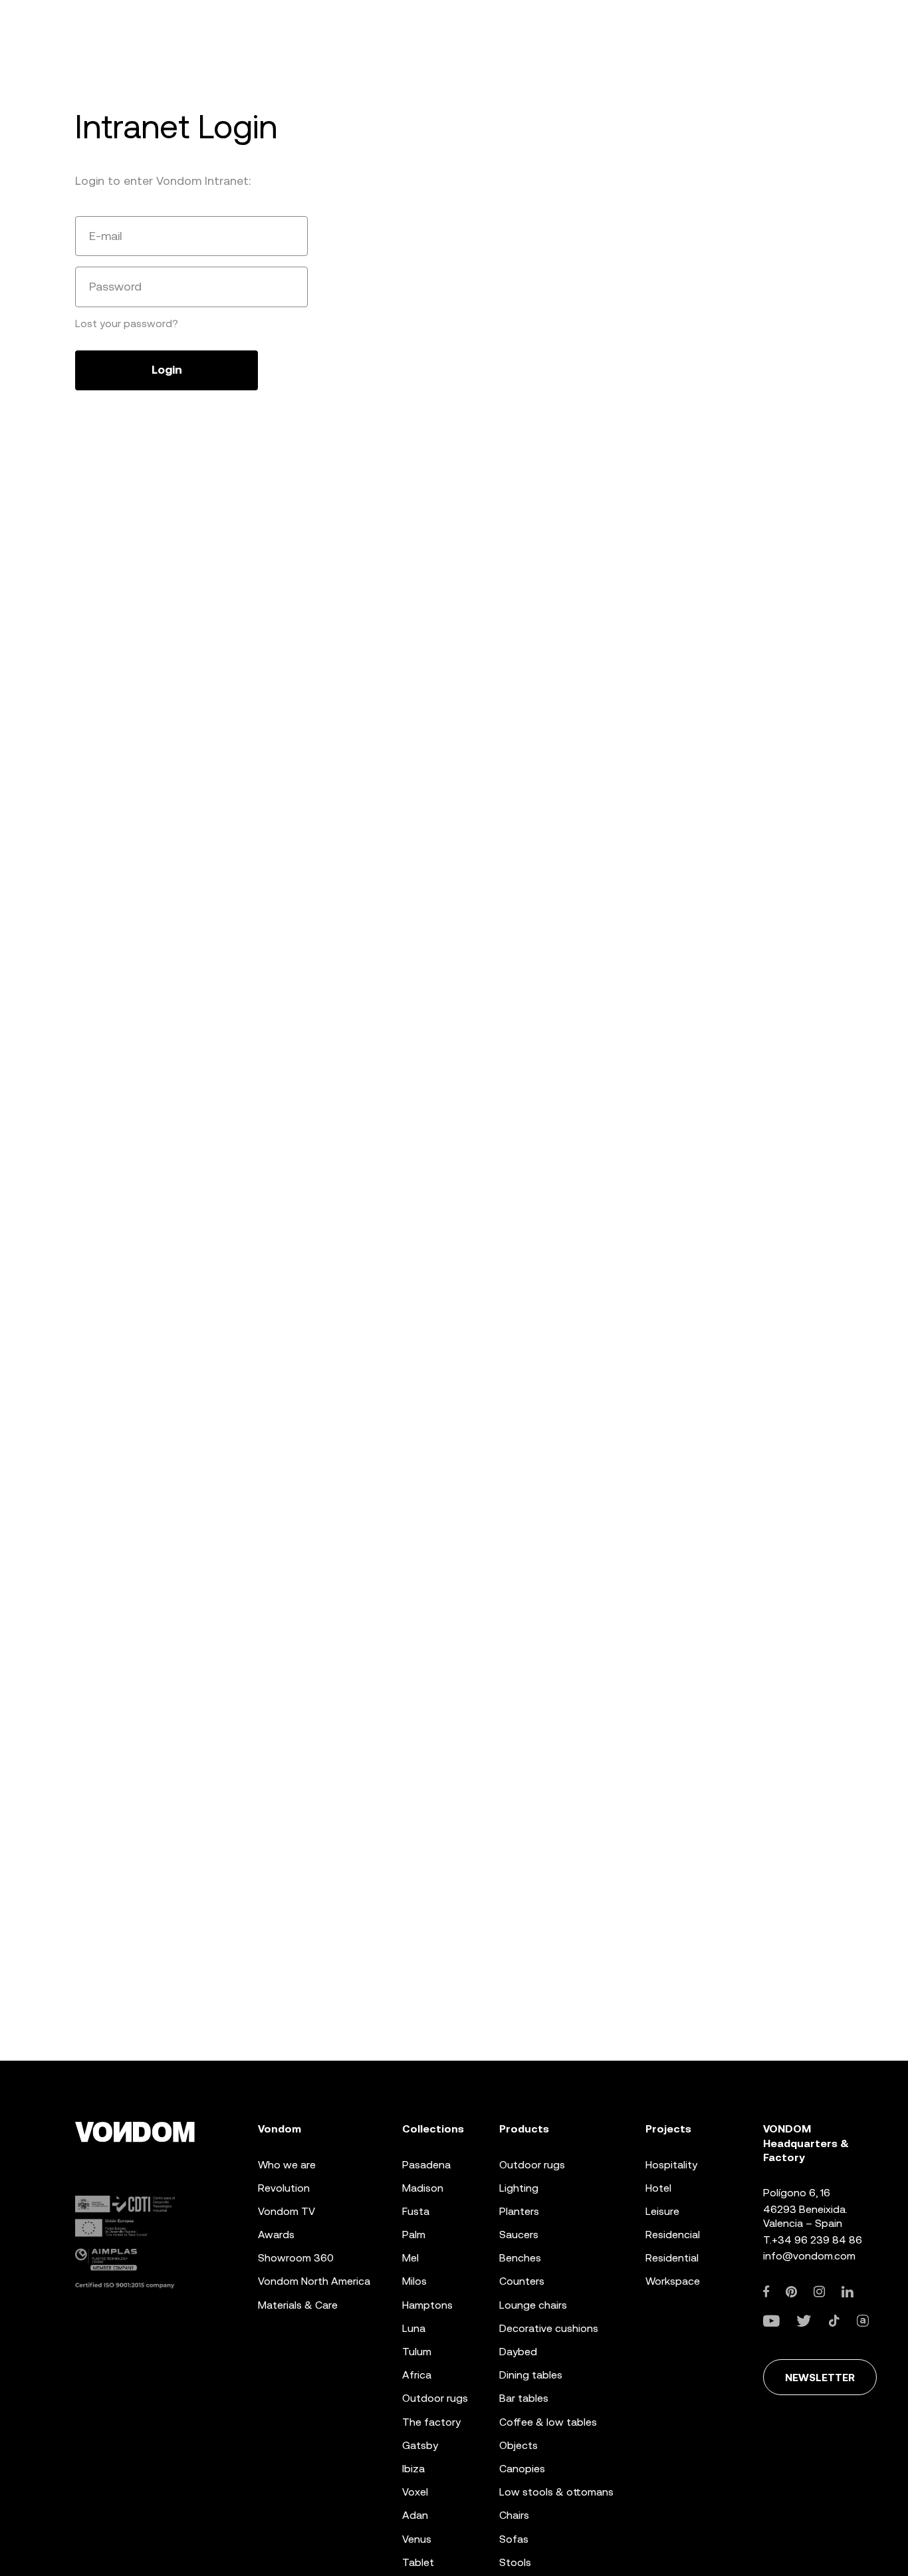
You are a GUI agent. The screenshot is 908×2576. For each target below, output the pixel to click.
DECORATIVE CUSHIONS (549, 2328)
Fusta (416, 2211)
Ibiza (413, 2469)
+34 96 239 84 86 (817, 2240)
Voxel (415, 2492)
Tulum (417, 2352)
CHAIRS (514, 2515)
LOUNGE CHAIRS (533, 2305)
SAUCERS (519, 2235)
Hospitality (671, 2165)
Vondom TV (286, 2211)
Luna (414, 2328)
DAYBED (518, 2352)
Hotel (658, 2188)
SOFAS (514, 2539)
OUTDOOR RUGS (532, 2165)
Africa (417, 2375)
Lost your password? (127, 323)
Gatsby (420, 2445)
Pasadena (426, 2165)
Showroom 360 (296, 2258)
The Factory (431, 2422)
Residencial (673, 2235)
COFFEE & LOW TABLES (548, 2422)
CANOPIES (522, 2469)
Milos (414, 2281)
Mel (410, 2258)
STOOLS (515, 2562)
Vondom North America (314, 2281)
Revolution (284, 2188)
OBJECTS (518, 2445)
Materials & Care (298, 2305)
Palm (414, 2235)
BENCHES (520, 2258)
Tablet (418, 2562)
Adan (415, 2515)
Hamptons (427, 2305)
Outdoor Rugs (435, 2398)
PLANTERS (519, 2211)
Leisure (662, 2211)
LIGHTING (519, 2188)
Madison (423, 2188)
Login (167, 370)
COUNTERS (522, 2281)
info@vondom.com (809, 2256)
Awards (276, 2235)
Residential (672, 2258)
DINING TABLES (531, 2375)
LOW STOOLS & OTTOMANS (556, 2492)
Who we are (287, 2165)
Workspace (673, 2281)
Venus (417, 2539)
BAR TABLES (524, 2398)
